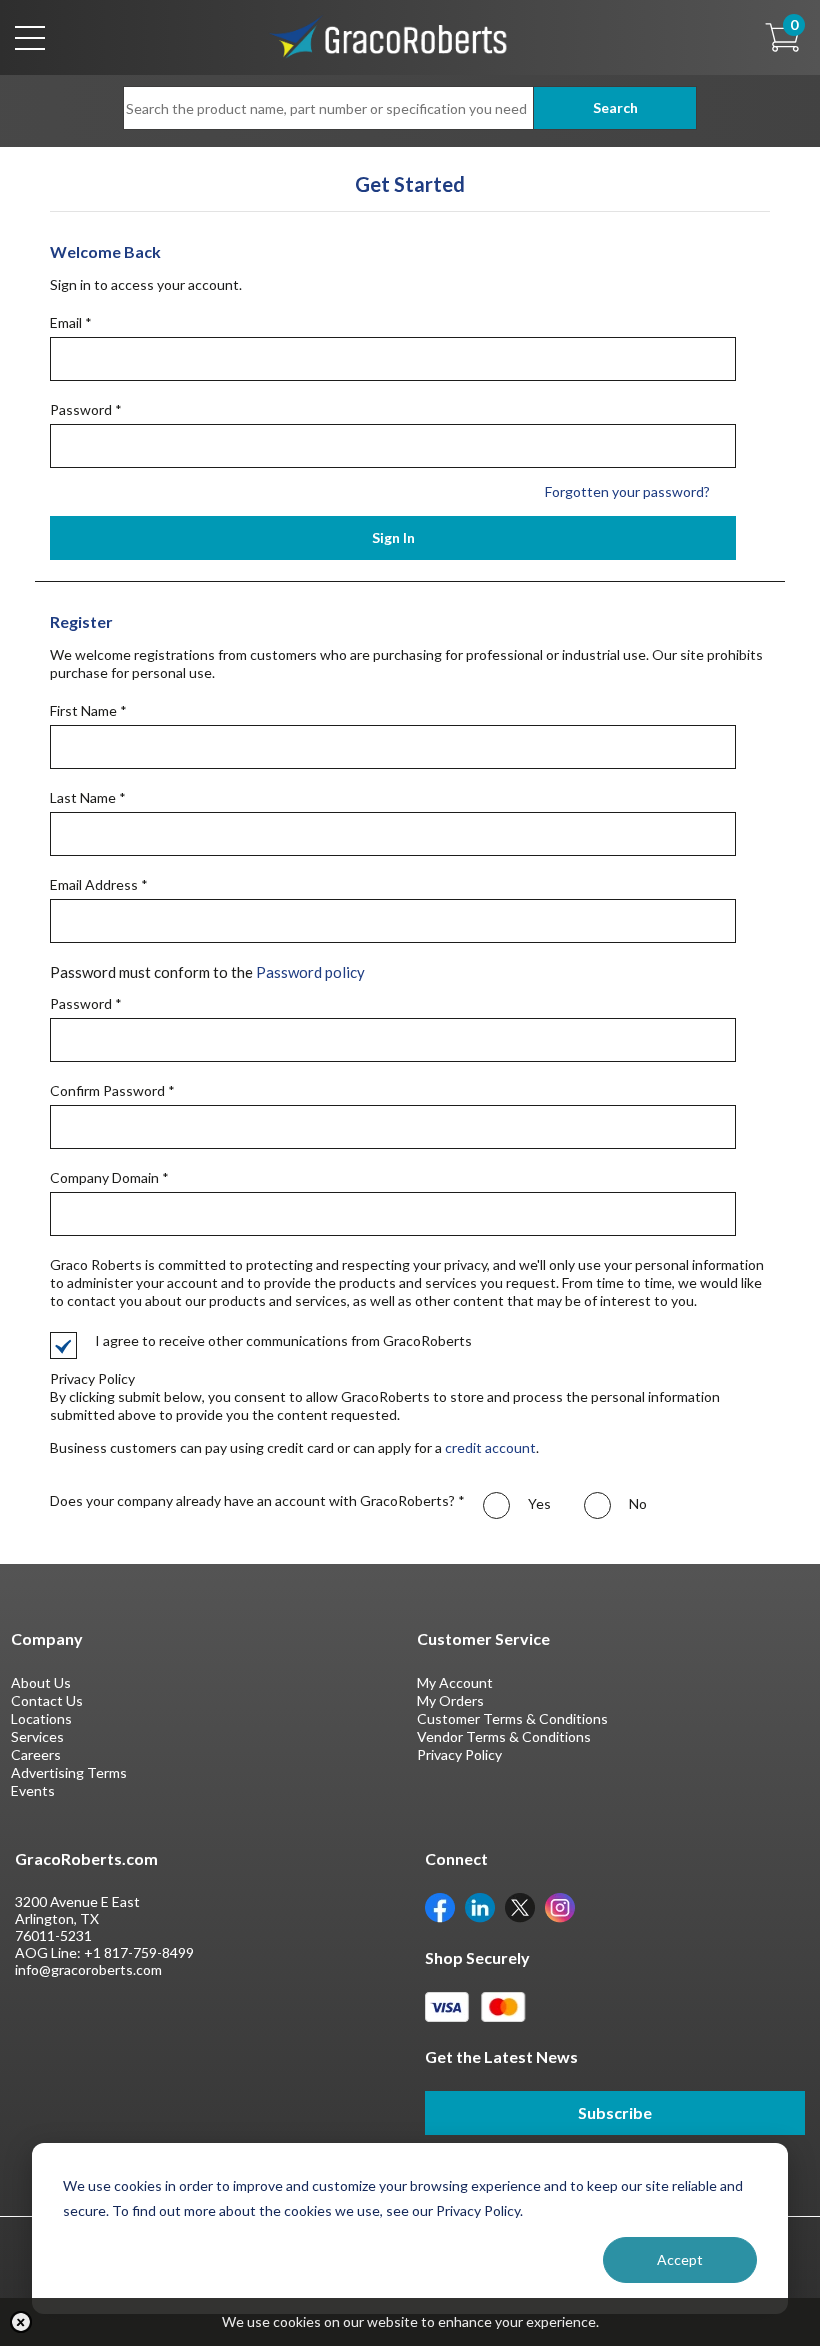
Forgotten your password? (627, 491)
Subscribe (615, 2112)
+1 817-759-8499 (139, 1952)
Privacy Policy (459, 1754)
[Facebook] (440, 1906)
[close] (21, 2322)
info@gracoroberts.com (88, 1969)
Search (615, 107)
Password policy (310, 972)
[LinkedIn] (480, 1906)
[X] (520, 1906)
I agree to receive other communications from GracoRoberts (283, 1340)
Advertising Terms (69, 1772)
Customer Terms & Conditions (512, 1718)
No (636, 1503)
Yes (538, 1503)
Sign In (393, 537)
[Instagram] (560, 1906)
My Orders (450, 1700)
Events (33, 1790)
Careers (36, 1754)
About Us (41, 1682)
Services (37, 1736)
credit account (490, 1447)
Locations (41, 1718)
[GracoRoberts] (389, 35)
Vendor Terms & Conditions (504, 1736)
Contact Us (47, 1700)
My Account (455, 1682)
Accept (680, 2259)
